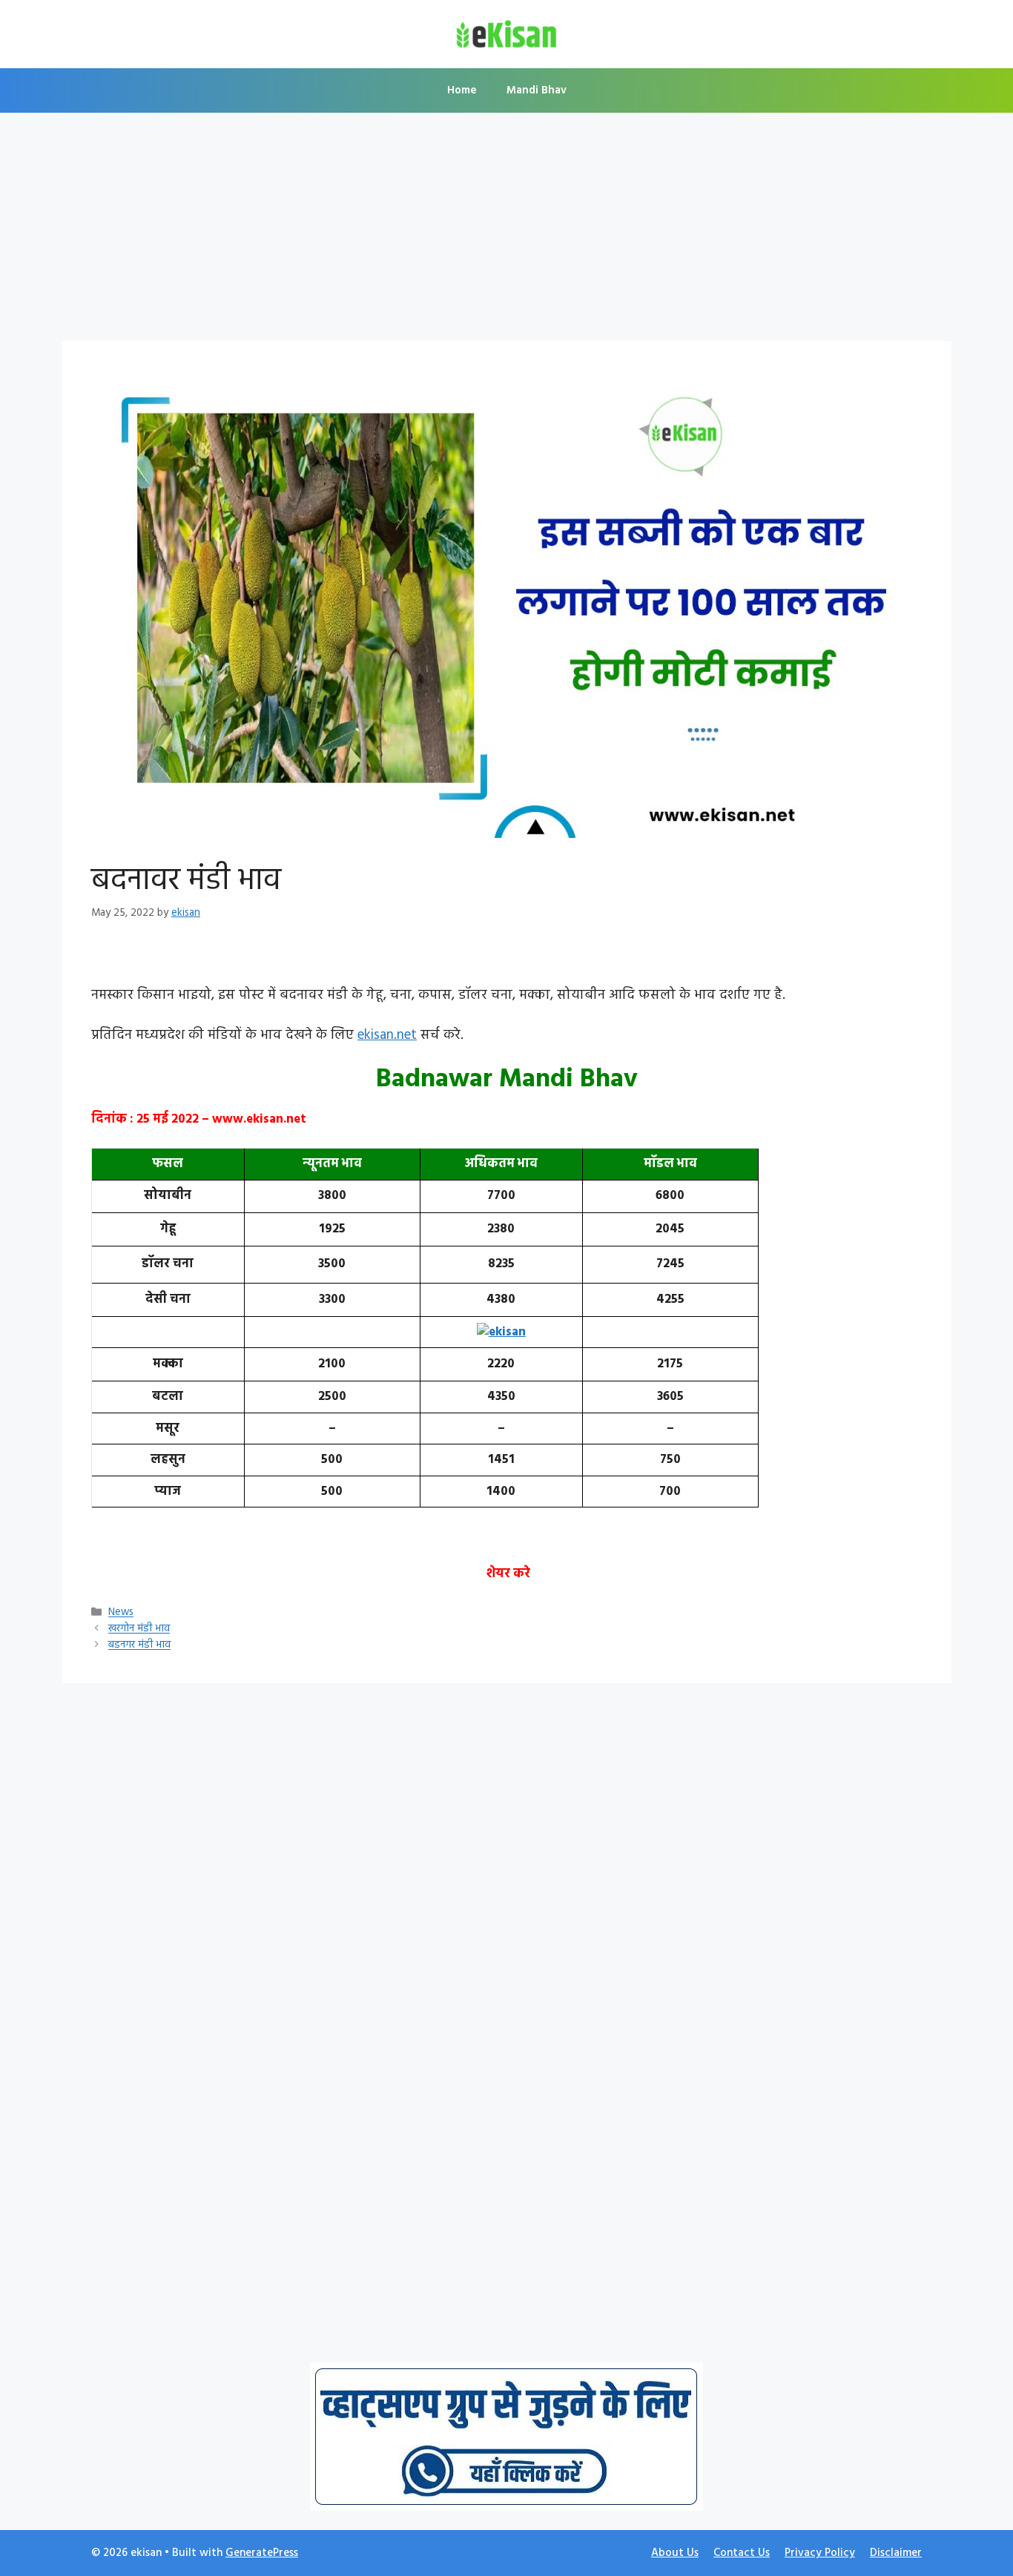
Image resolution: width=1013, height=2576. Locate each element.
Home (462, 90)
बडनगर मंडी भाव (139, 1646)
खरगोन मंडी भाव (139, 1629)
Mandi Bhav (537, 90)
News (121, 1613)
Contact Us (742, 2553)
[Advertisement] (506, 231)
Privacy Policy (820, 2553)
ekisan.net (387, 1035)
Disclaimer (896, 2553)
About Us (675, 2553)
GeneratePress (262, 2553)
